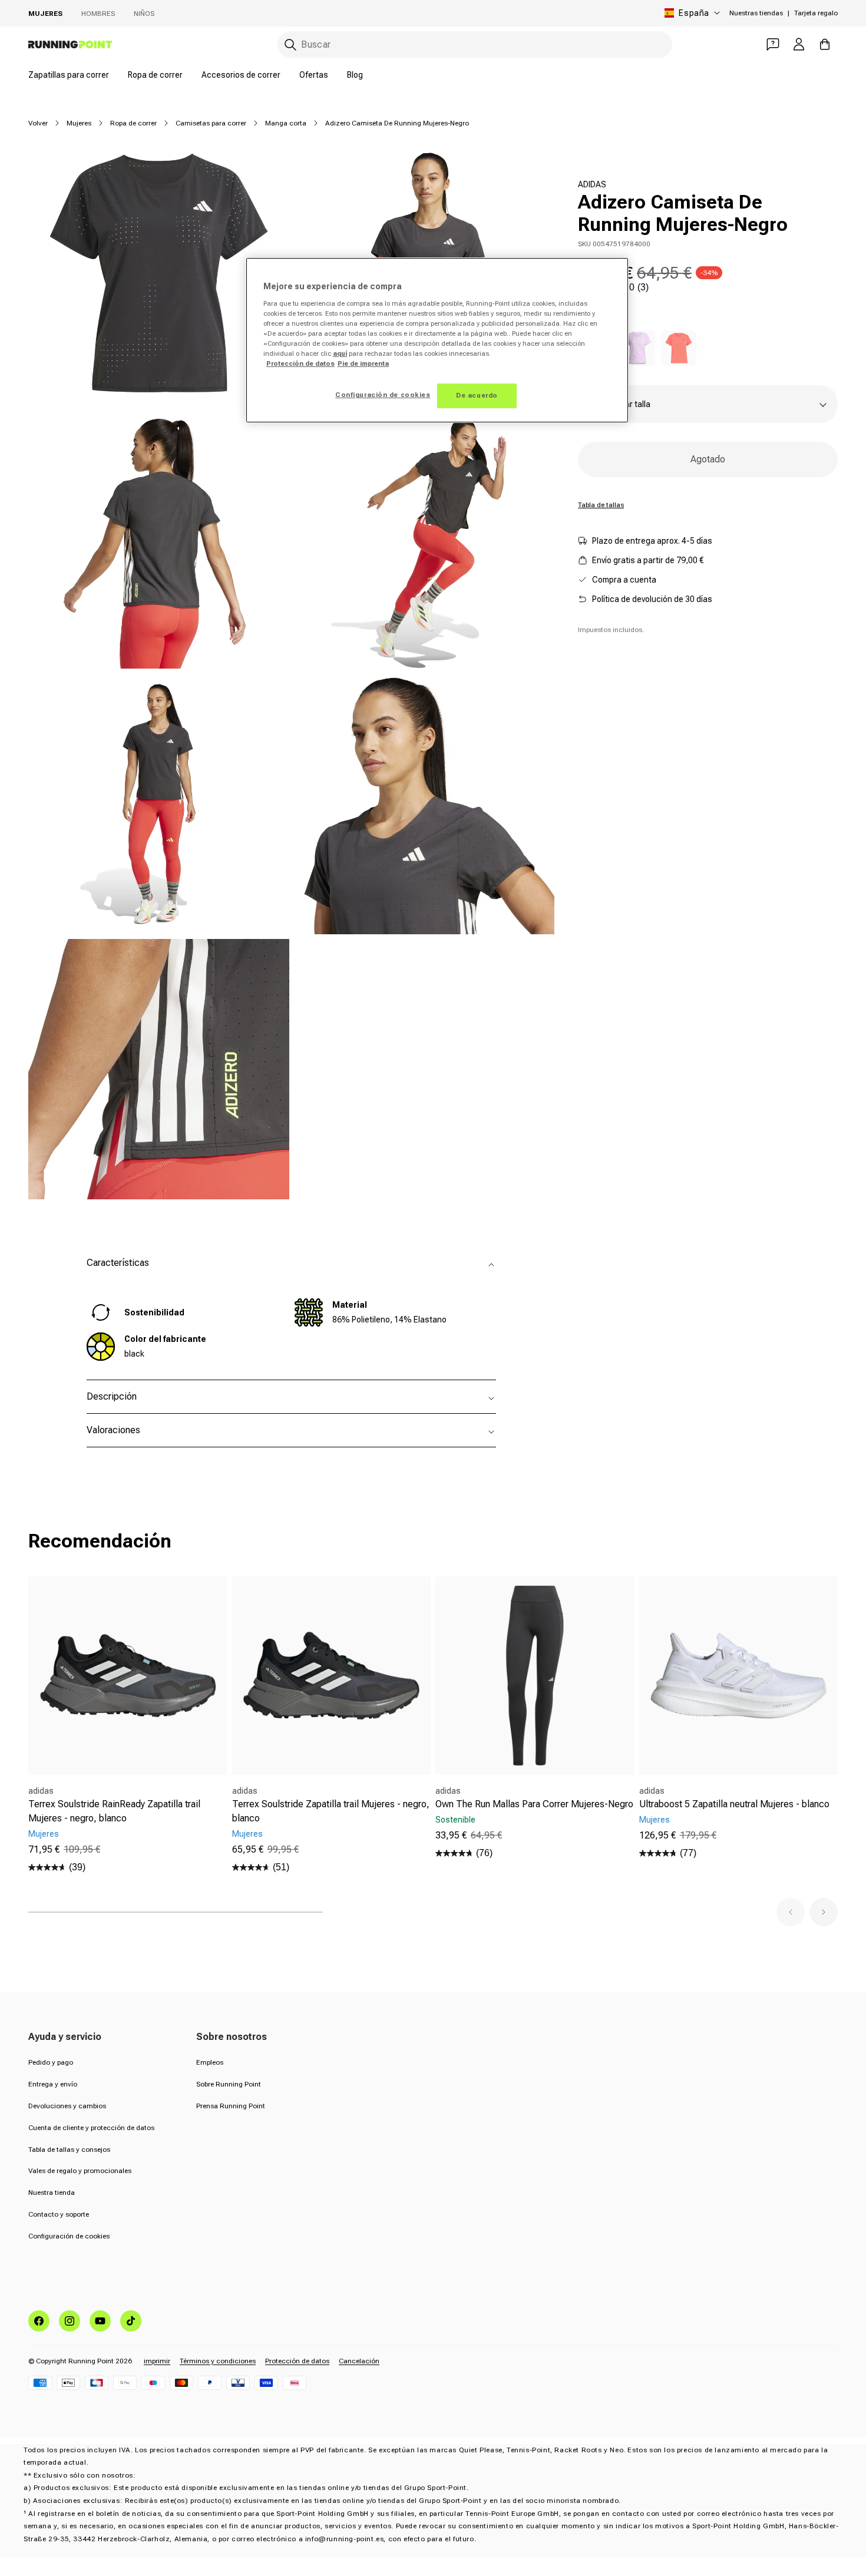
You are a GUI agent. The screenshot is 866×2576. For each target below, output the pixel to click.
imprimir (157, 2361)
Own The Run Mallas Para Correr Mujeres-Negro (534, 1804)
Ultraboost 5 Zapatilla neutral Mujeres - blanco (734, 1804)
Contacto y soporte (59, 2214)
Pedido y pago (51, 2062)
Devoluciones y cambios (67, 2106)
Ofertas (314, 75)
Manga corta (286, 123)
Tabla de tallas (601, 505)
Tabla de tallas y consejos (69, 2150)
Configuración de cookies (69, 2236)
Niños (144, 14)
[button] (791, 1912)
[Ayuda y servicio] (773, 44)
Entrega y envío (53, 2084)
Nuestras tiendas (756, 13)
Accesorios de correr (241, 75)
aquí (340, 353)
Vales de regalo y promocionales (80, 2171)
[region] (437, 340)
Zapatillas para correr (69, 75)
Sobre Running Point (229, 2084)
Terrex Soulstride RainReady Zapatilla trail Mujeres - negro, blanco (114, 1811)
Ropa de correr (155, 75)
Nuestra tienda (52, 2193)
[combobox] (475, 44)
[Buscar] (290, 45)
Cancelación (359, 2361)
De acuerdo (477, 395)
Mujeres (45, 14)
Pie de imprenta (363, 363)
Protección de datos (297, 2361)
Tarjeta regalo (816, 13)
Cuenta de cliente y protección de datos (91, 2128)
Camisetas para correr (211, 123)
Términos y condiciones (218, 2361)
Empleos (210, 2062)
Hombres (98, 14)
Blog (355, 75)
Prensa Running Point (231, 2106)
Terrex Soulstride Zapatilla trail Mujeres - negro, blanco (331, 1811)
